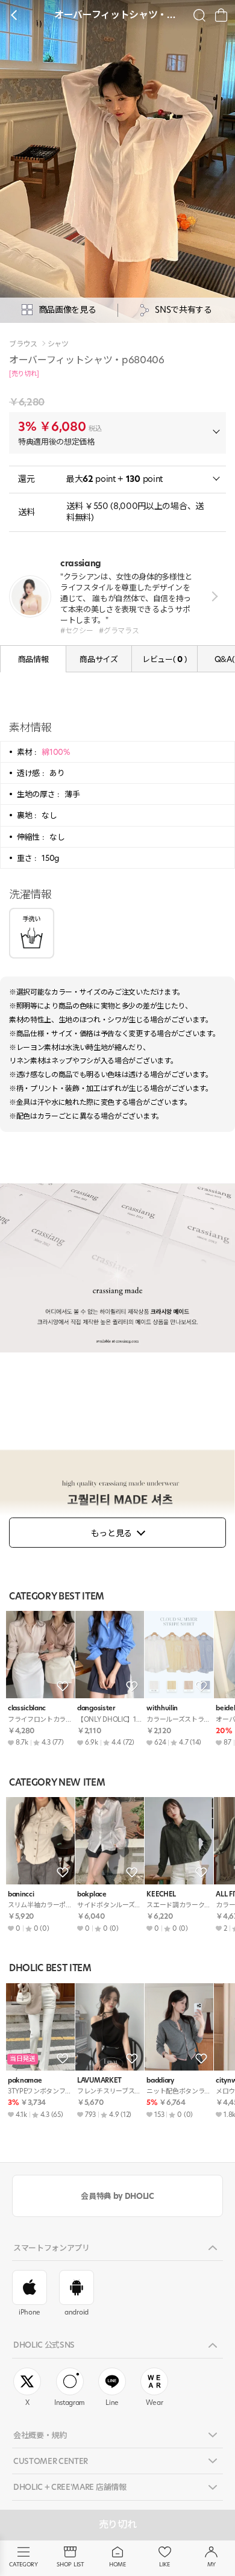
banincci (21, 1894)
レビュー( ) (164, 659)
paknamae (25, 2080)
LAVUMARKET (99, 2080)
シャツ (58, 344)
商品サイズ (99, 659)
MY (211, 2564)
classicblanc (27, 1708)
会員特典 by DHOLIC (117, 2196)
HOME (117, 2564)
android (77, 2312)
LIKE (164, 2564)
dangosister (96, 1708)
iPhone (30, 2312)
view (212, 596)
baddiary (160, 2080)
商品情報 (33, 659)
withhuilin (162, 1708)
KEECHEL (161, 1894)
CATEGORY (23, 2564)
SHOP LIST (70, 2564)
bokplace (92, 1894)
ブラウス (23, 344)
